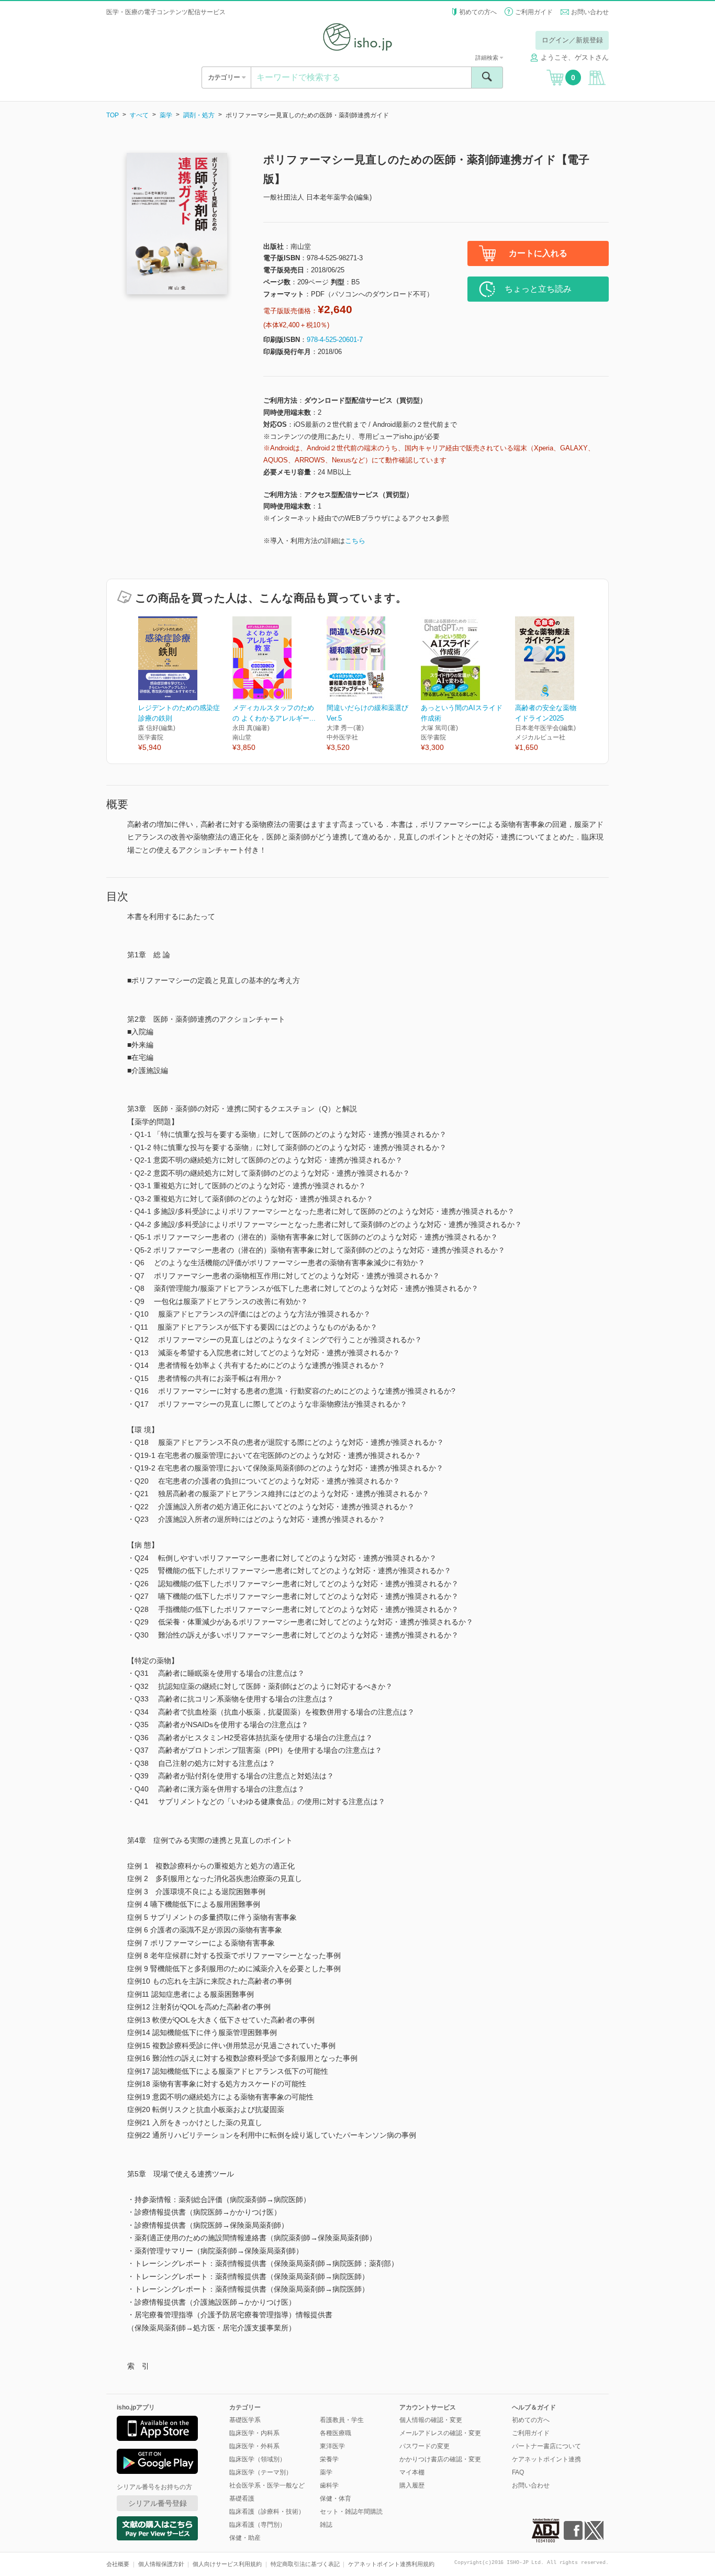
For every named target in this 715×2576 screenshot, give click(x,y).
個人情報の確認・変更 (431, 2420)
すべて (139, 115)
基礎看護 (242, 2498)
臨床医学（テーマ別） (261, 2472)
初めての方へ (478, 12)
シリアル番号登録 (158, 2503)
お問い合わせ (590, 12)
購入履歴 (412, 2485)
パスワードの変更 (424, 2446)
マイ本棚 (412, 2472)
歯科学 (329, 2485)
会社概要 (118, 2564)
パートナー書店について (546, 2446)
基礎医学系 (245, 2420)
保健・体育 (336, 2498)
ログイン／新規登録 (572, 40)
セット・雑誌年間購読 (351, 2512)
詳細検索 (488, 58)
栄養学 (329, 2459)
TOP (113, 115)
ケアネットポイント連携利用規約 (391, 2564)
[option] (185, 685)
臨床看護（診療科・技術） (267, 2512)
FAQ (518, 2472)
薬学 (166, 115)
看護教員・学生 (342, 2420)
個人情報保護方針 (161, 2564)
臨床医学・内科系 (254, 2433)
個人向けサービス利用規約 (227, 2564)
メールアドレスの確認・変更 (440, 2433)
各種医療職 (336, 2433)
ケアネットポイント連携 (546, 2459)
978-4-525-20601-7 (335, 340)
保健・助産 (245, 2538)
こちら (355, 541)
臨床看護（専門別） (258, 2525)
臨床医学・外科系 (254, 2446)
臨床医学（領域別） (258, 2459)
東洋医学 (332, 2446)
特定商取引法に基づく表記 (305, 2564)
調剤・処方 (199, 115)
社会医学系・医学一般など (267, 2485)
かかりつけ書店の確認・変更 (440, 2459)
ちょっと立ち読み (538, 289)
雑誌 (326, 2525)
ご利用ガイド (534, 12)
